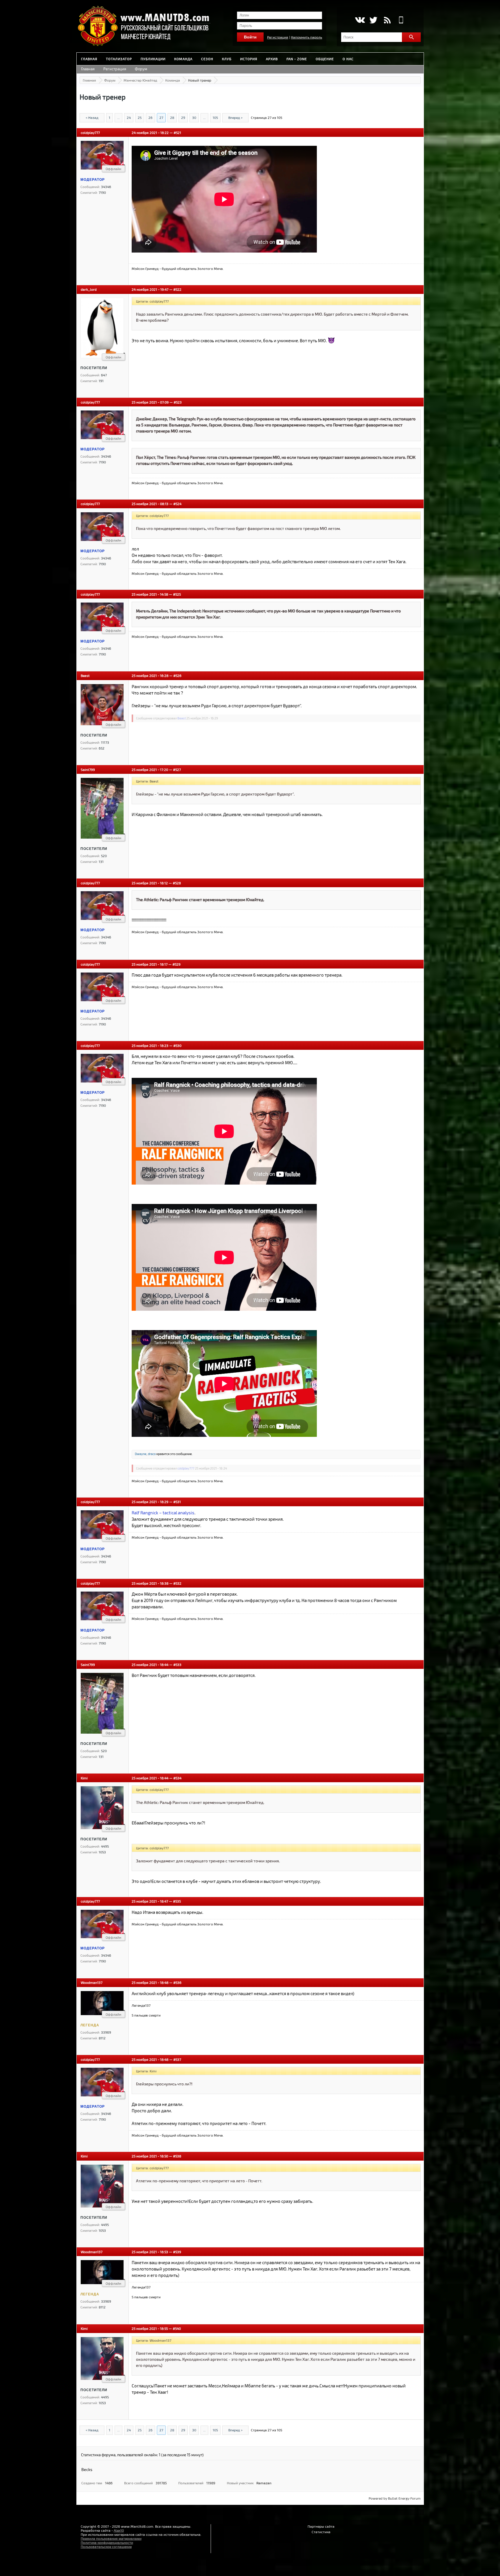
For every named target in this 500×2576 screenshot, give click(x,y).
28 (172, 117)
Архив (272, 59)
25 (140, 117)
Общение (325, 59)
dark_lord (89, 289)
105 (215, 117)
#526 (177, 675)
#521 (177, 132)
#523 (178, 402)
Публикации (153, 59)
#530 (177, 1045)
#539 (177, 2252)
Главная (89, 59)
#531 (177, 1502)
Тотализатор (119, 59)
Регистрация (278, 37)
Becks (87, 2469)
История (249, 59)
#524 (177, 504)
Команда (183, 59)
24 (129, 117)
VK (360, 20)
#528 (177, 883)
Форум (141, 69)
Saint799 (88, 769)
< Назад (92, 117)
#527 (177, 769)
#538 (177, 2156)
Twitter (373, 20)
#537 (177, 2059)
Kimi (84, 1778)
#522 (177, 289)
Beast (85, 675)
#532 (177, 1583)
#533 (177, 1664)
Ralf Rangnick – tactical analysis (163, 1513)
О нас (348, 59)
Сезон (207, 59)
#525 (177, 594)
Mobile (401, 20)
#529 (177, 964)
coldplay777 (90, 132)
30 (194, 117)
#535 (177, 1901)
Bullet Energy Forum (404, 2498)
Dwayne (141, 1454)
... (118, 117)
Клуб (227, 59)
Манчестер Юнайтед (140, 80)
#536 (177, 1982)
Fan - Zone (297, 59)
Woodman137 (92, 1982)
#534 (177, 1778)
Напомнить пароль (306, 37)
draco (152, 1454)
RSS (387, 20)
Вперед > (235, 117)
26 (150, 117)
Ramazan (264, 2483)
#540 (177, 2328)
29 (183, 117)
